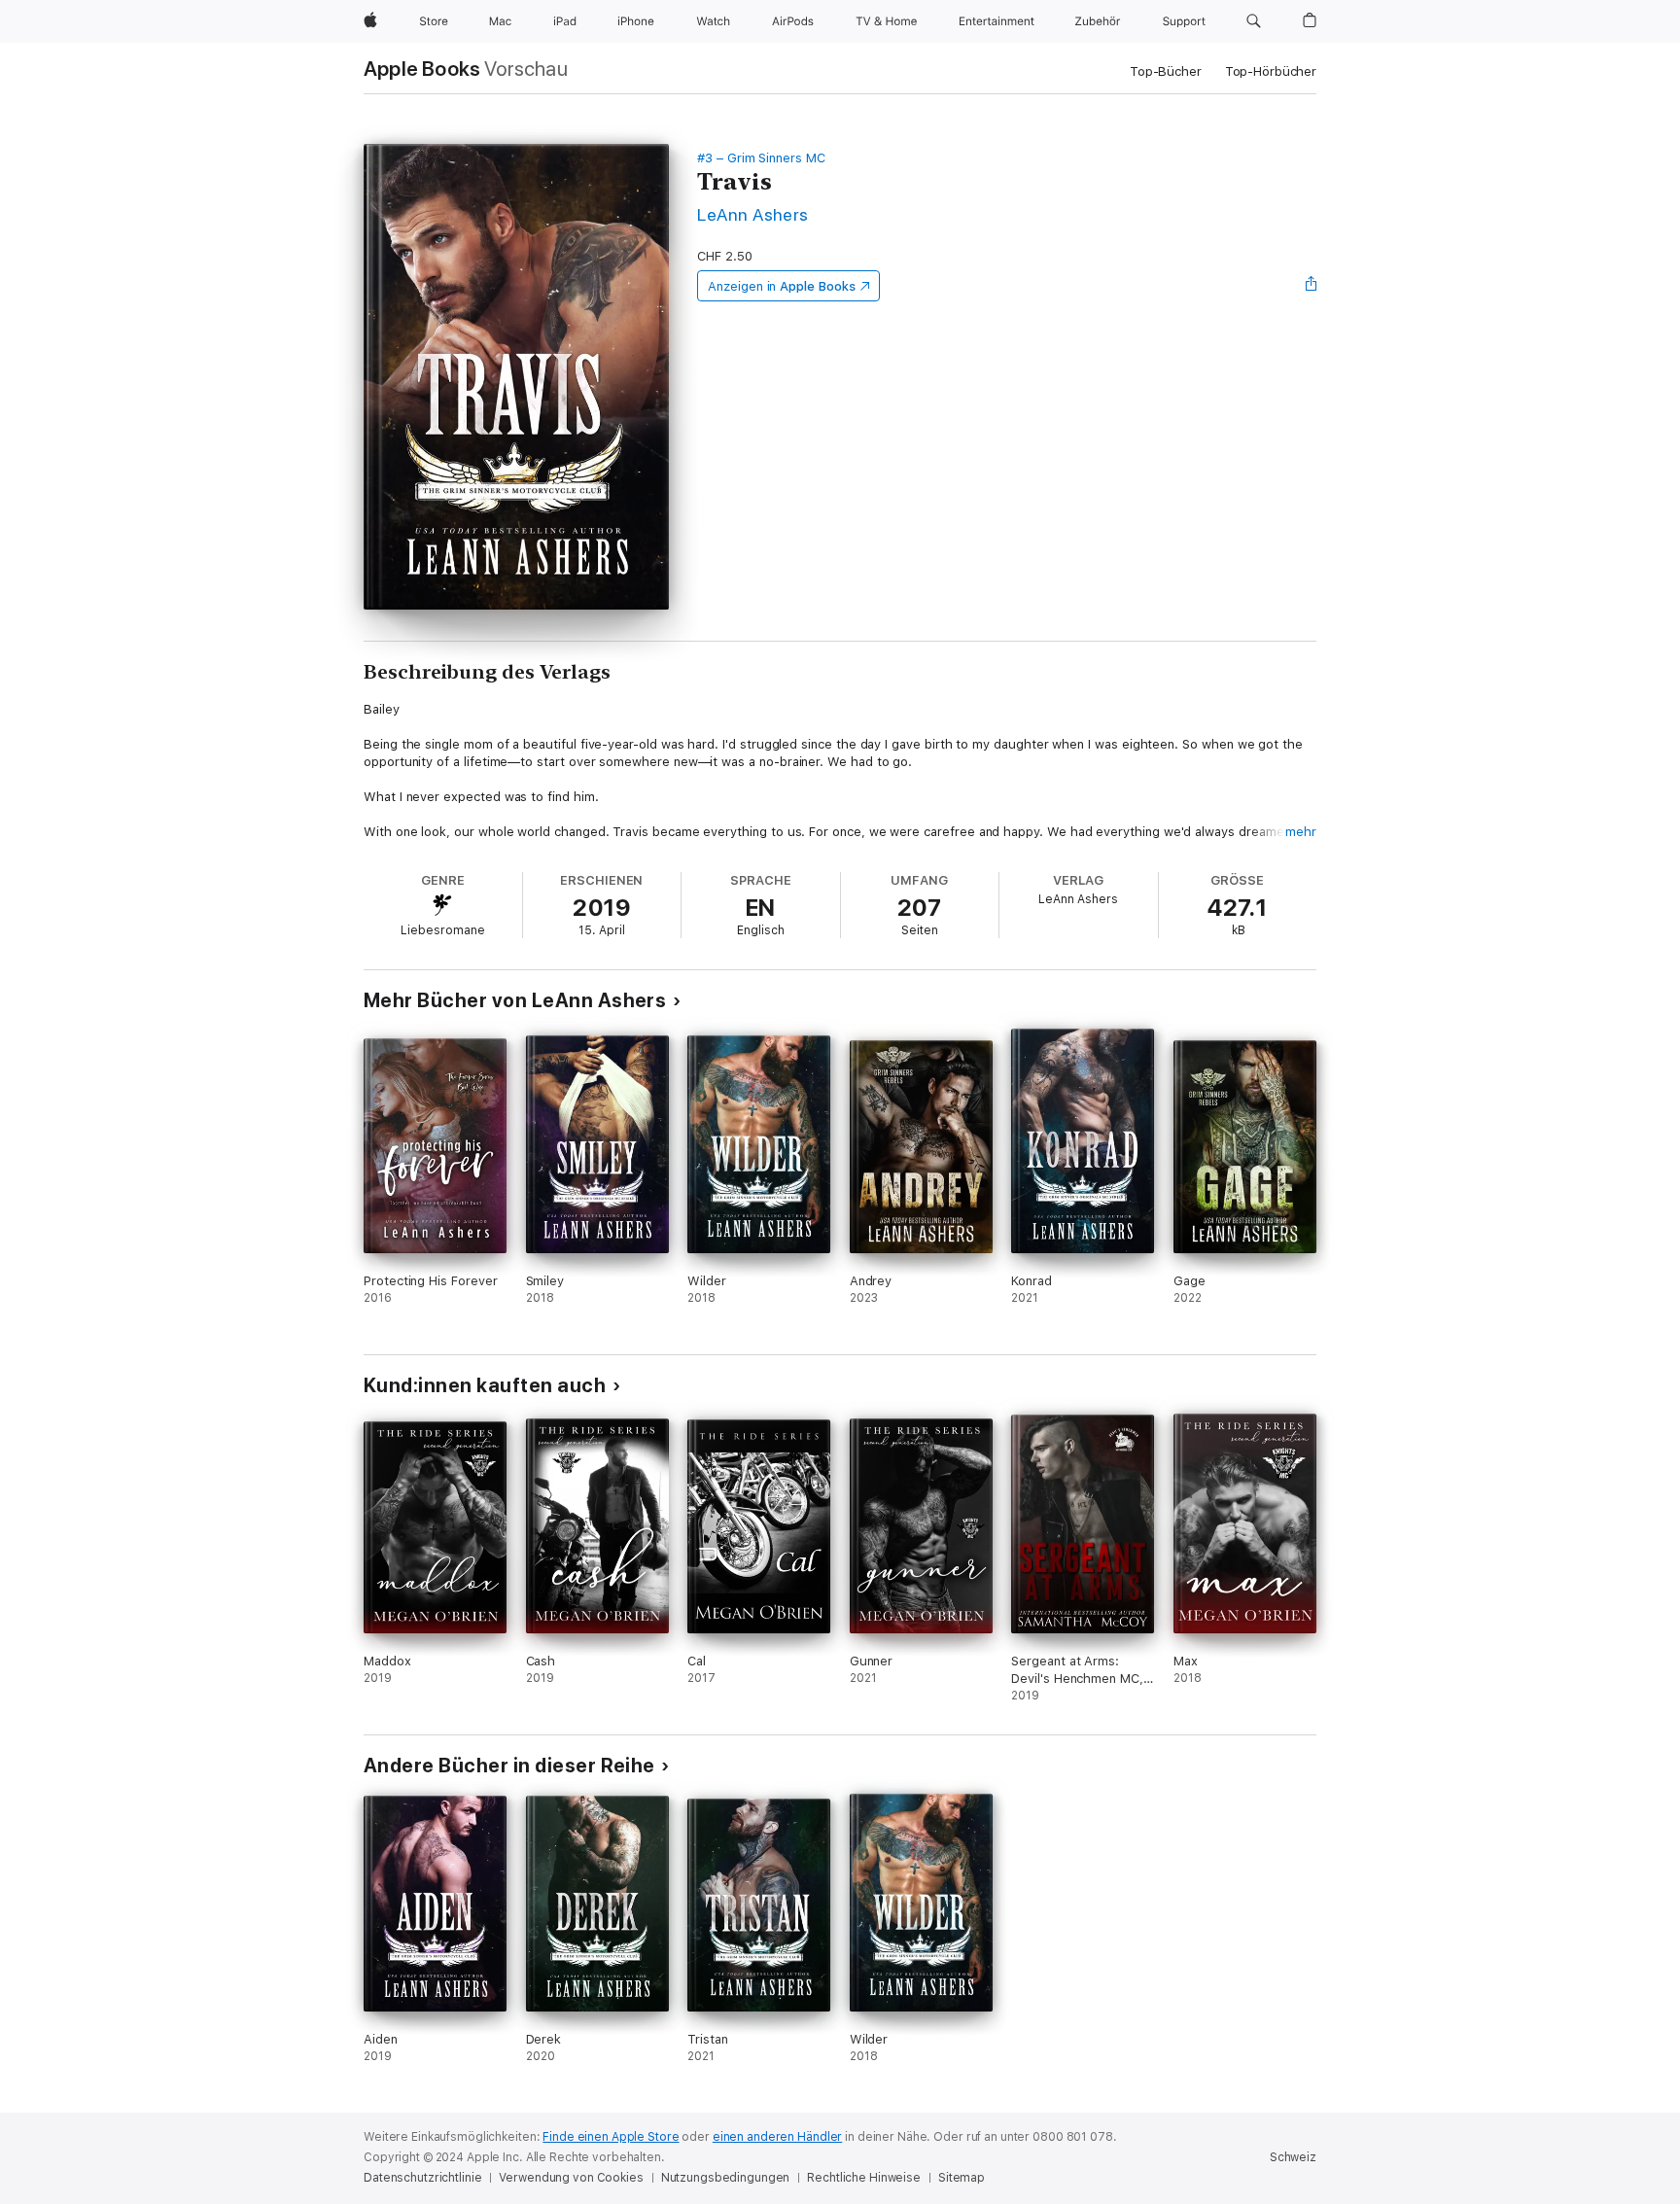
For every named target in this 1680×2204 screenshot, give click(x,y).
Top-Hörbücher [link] (1271, 71)
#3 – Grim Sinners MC (761, 158)
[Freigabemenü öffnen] (1312, 286)
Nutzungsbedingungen (726, 2178)
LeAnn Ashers (753, 214)
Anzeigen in (782, 286)
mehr (1301, 832)
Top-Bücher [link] (1166, 71)
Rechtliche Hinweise (864, 2178)
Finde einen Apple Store (611, 2137)
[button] (1254, 21)
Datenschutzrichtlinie (422, 2178)
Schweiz (1293, 2157)
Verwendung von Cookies (571, 2178)
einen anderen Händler (777, 2137)
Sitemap (962, 2178)
